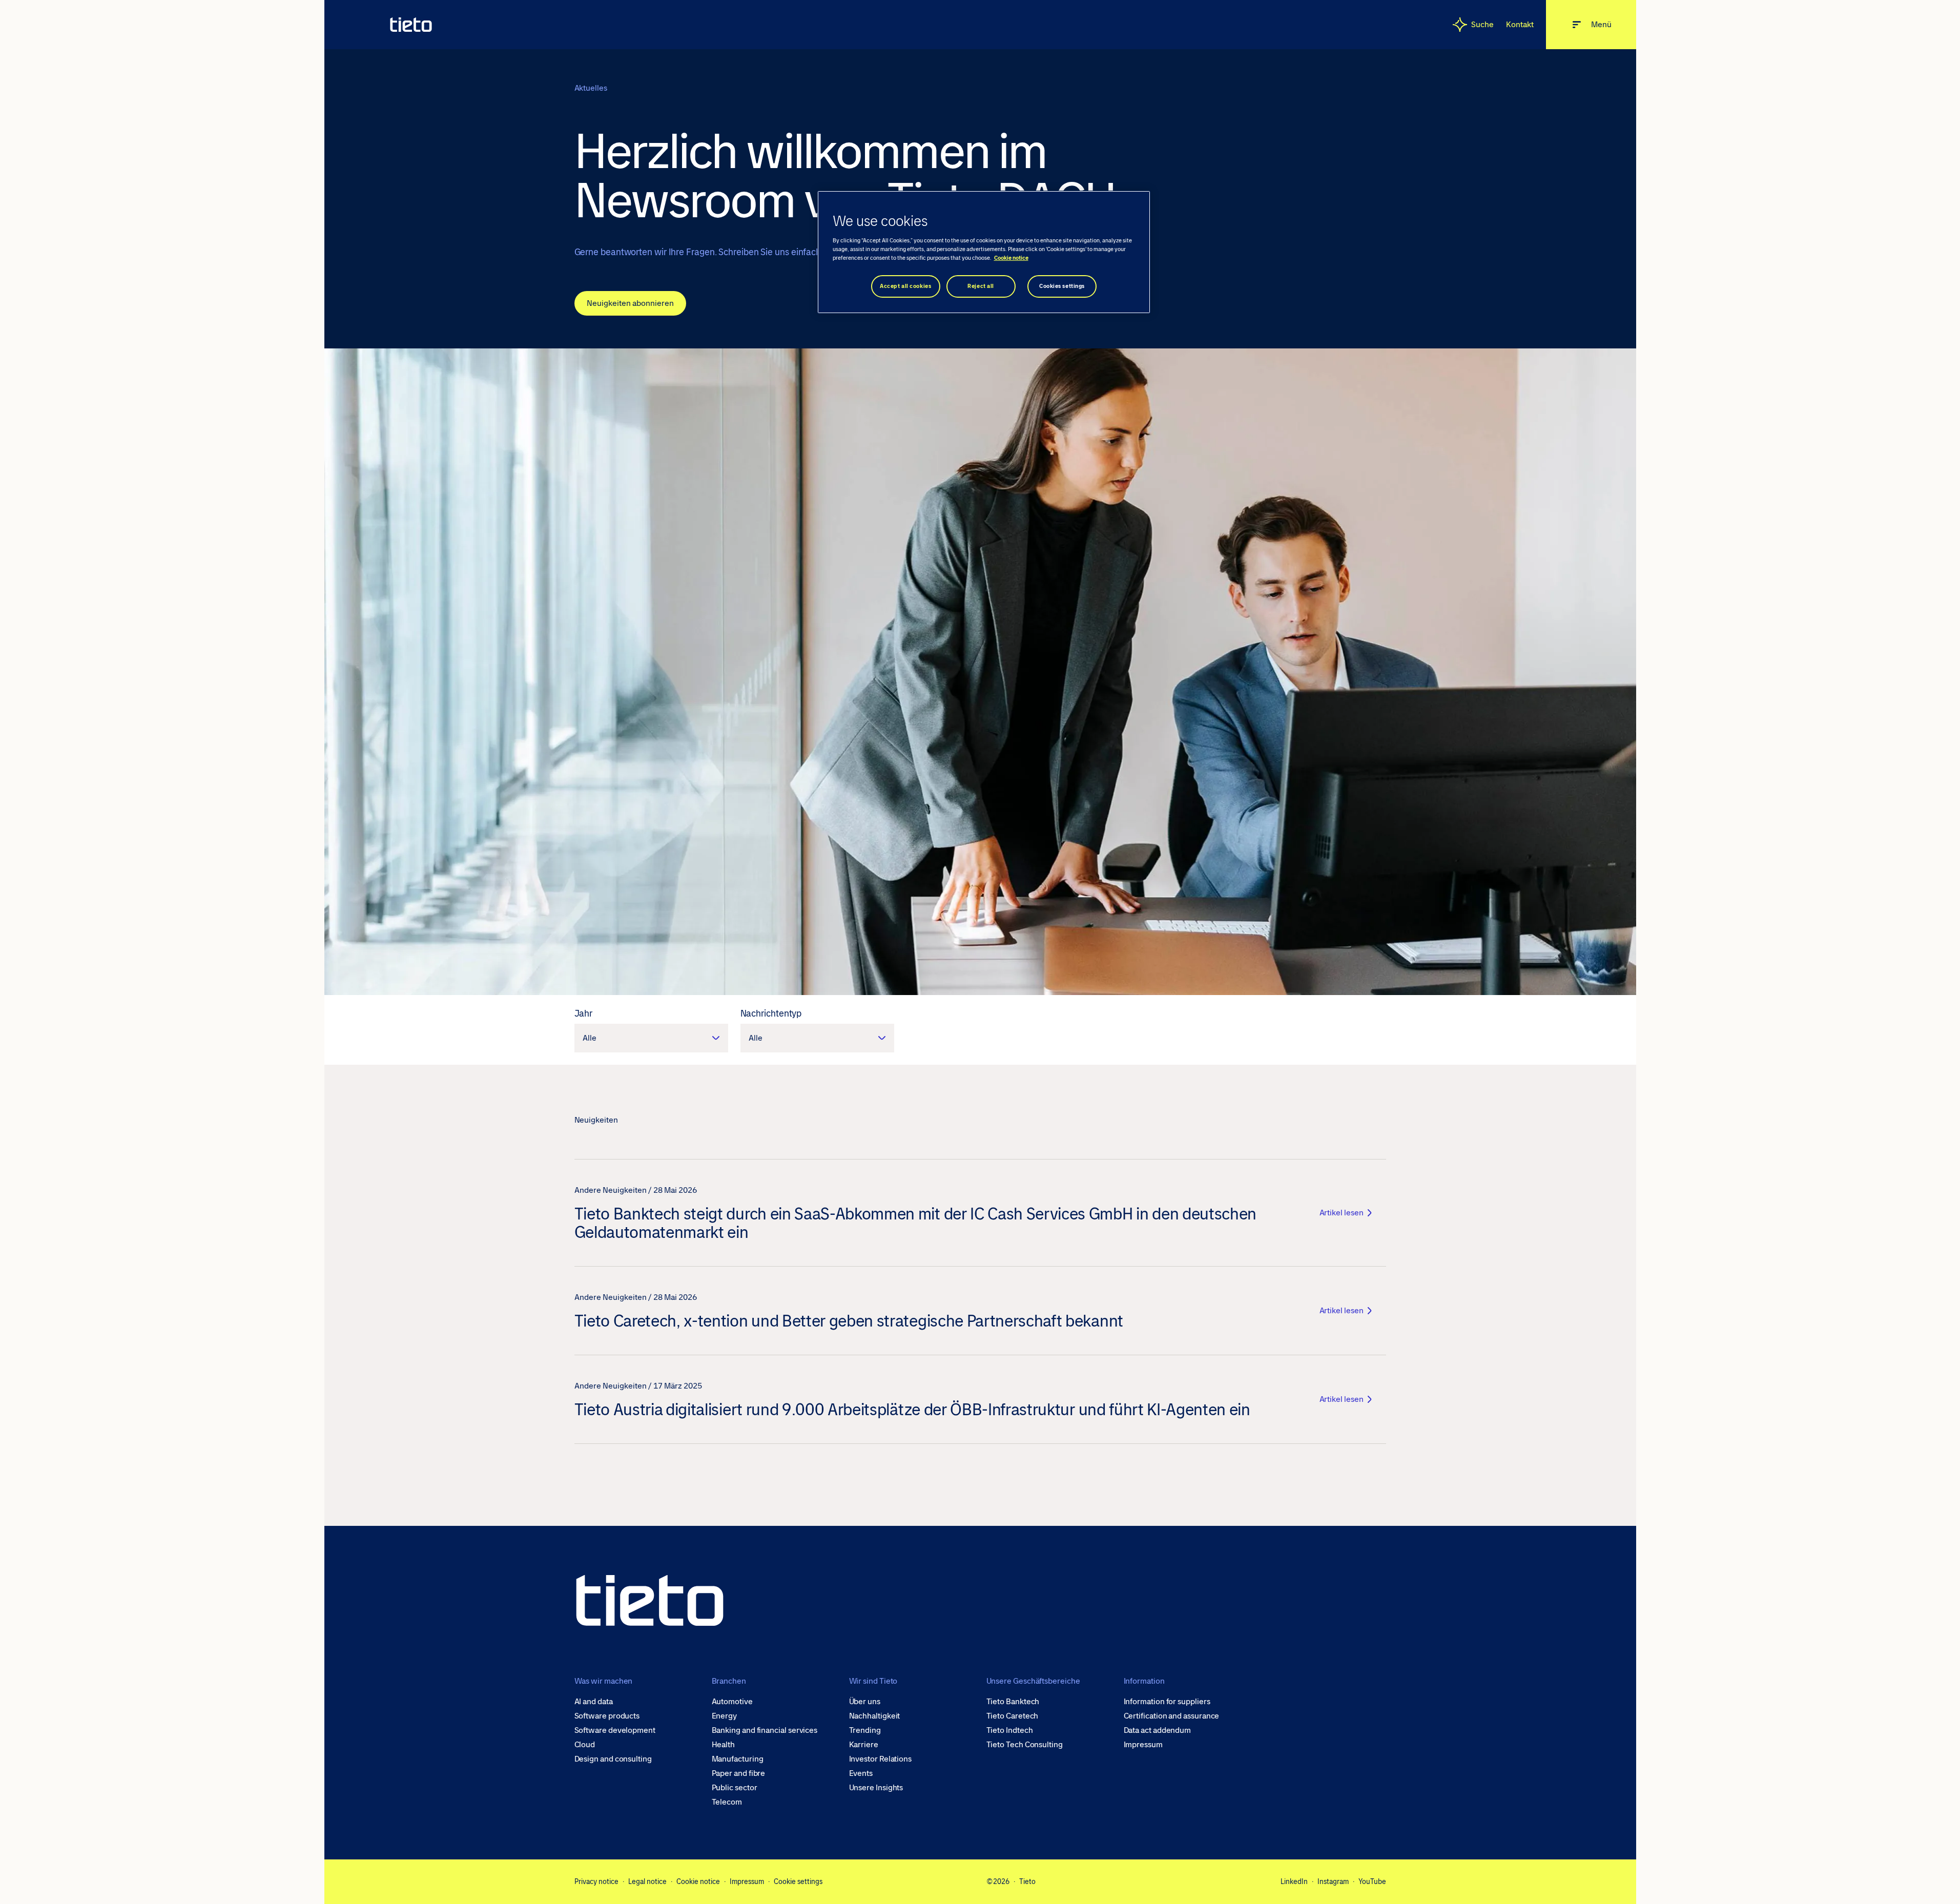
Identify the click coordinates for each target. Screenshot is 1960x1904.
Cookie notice (698, 1881)
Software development (615, 1730)
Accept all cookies (905, 286)
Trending (865, 1730)
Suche (1482, 24)
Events (861, 1773)
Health (724, 1745)
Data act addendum (1158, 1730)
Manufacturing (738, 1759)
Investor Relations (881, 1759)
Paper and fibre (739, 1773)
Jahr (584, 1013)
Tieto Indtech (1010, 1730)
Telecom (727, 1802)
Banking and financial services (765, 1730)
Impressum (1143, 1745)
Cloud (585, 1745)
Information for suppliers (1167, 1702)
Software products (607, 1716)
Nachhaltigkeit (875, 1716)
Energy (725, 1716)
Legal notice (647, 1881)
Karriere (864, 1745)
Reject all (981, 286)
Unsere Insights (876, 1788)
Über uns (865, 1702)
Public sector (735, 1788)
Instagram (1333, 1881)
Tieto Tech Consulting (1025, 1745)
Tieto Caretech (1013, 1716)
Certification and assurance (1172, 1716)
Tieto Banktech (1013, 1702)
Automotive (732, 1702)
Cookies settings (1062, 286)
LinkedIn (1294, 1881)
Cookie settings (798, 1881)
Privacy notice (596, 1881)
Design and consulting (613, 1759)
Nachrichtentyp (771, 1013)
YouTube (1372, 1881)
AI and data (594, 1702)
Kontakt (1520, 24)
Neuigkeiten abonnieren (630, 303)
